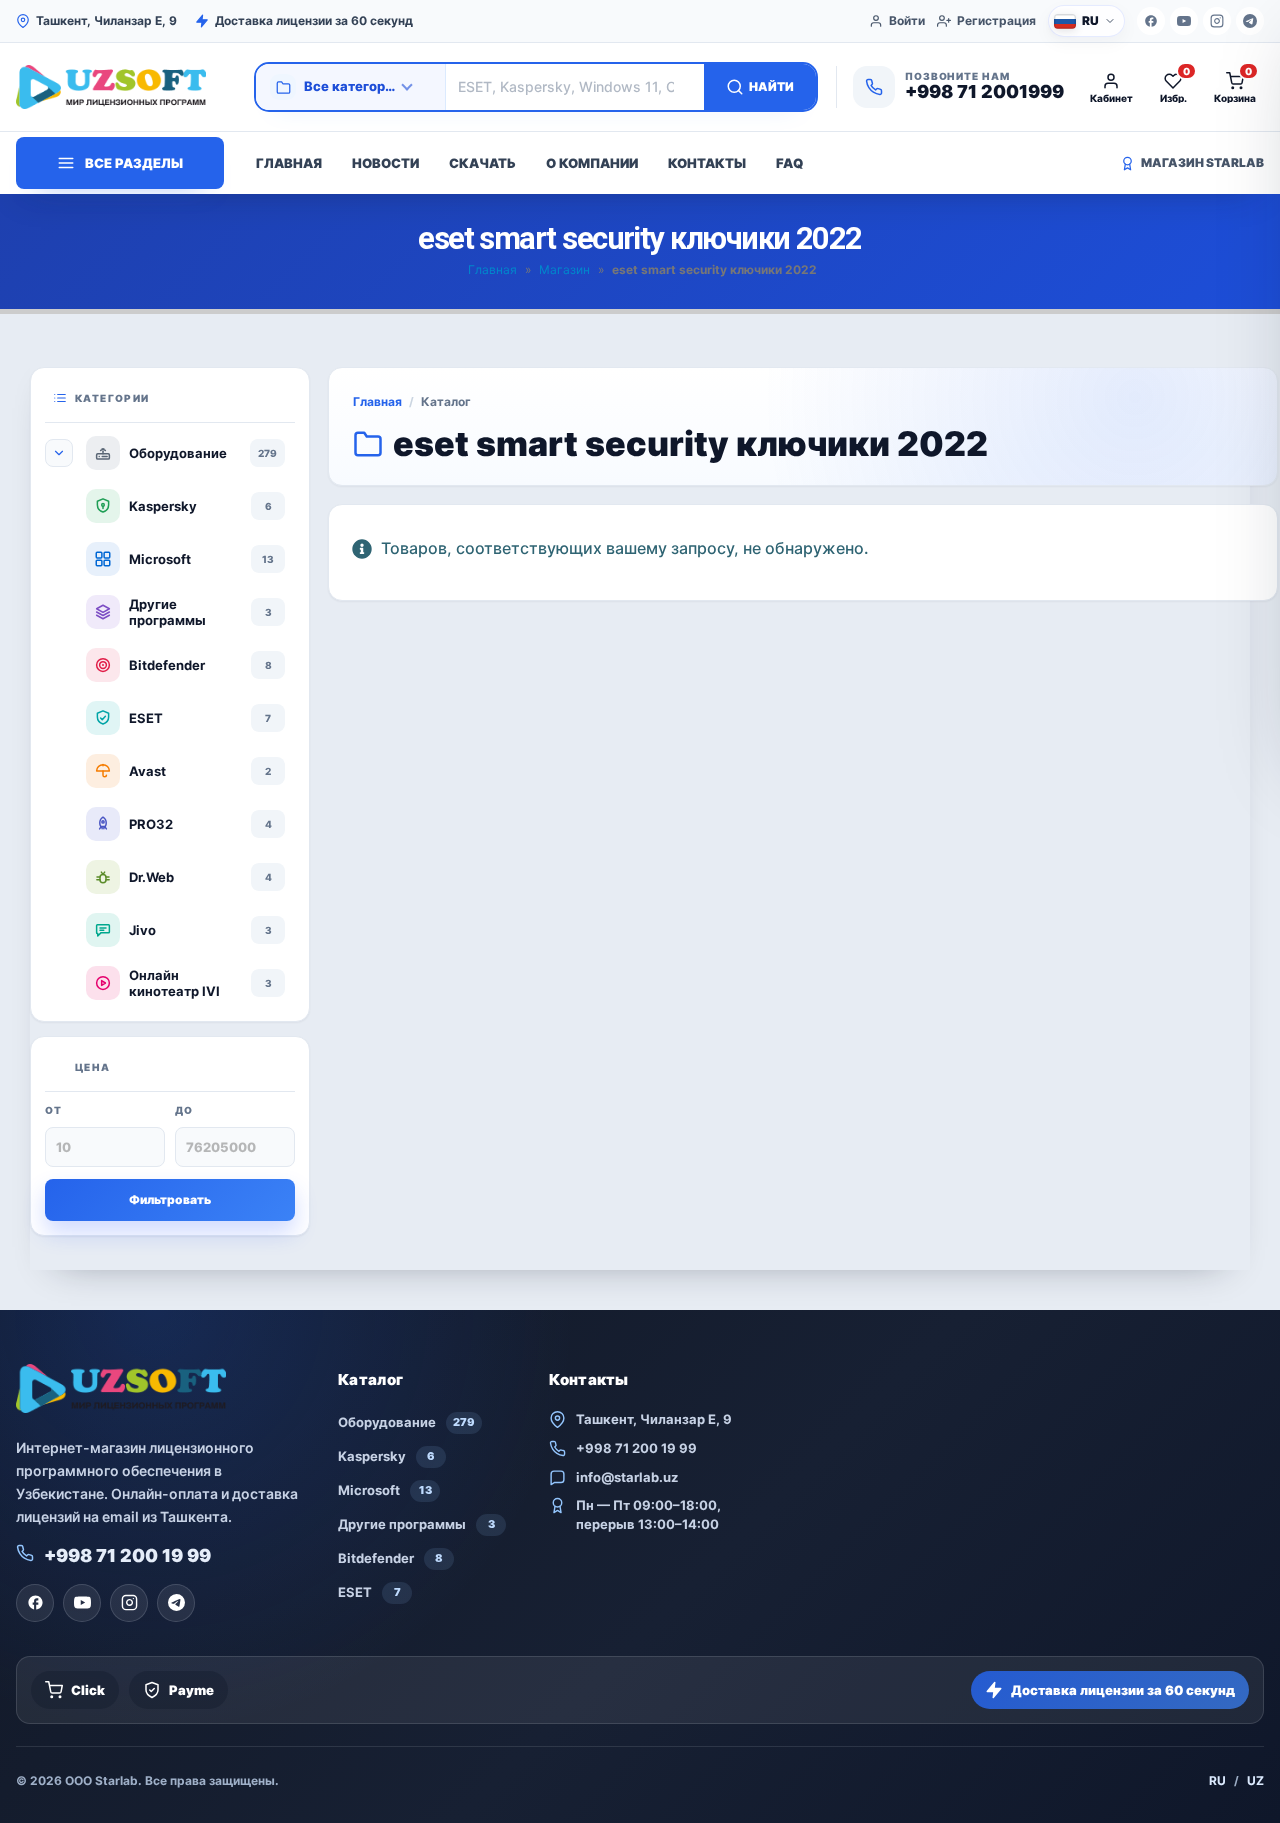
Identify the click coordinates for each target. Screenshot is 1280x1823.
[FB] (1151, 21)
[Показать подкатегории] (59, 453)
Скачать (482, 163)
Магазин (564, 269)
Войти (907, 20)
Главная (289, 163)
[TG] (1250, 21)
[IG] (1217, 21)
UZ (1255, 1780)
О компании (592, 163)
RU (1217, 1780)
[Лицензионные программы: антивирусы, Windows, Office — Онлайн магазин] (126, 87)
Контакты (707, 163)
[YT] (1184, 21)
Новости (385, 163)
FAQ (789, 163)
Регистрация (996, 20)
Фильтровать (170, 1199)
